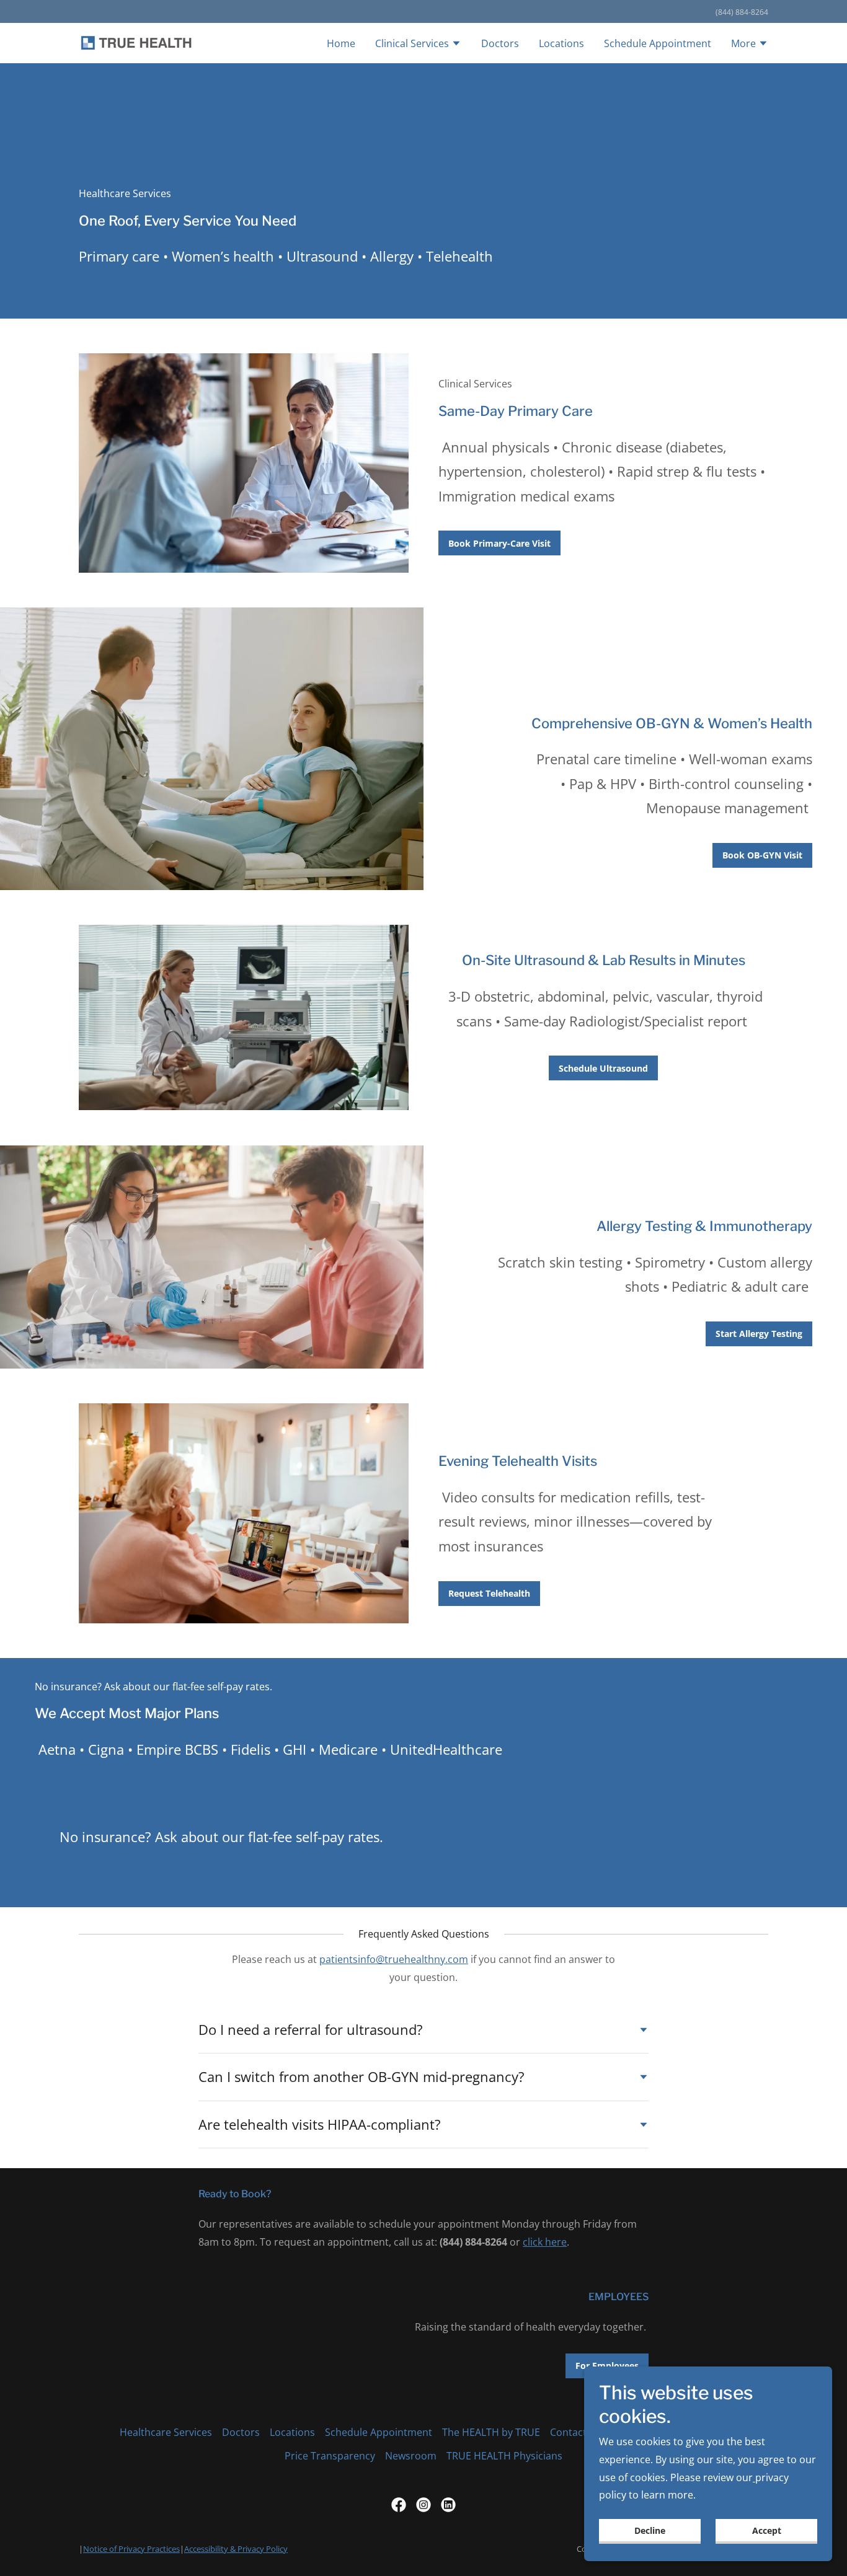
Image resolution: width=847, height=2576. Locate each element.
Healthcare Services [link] (166, 2432)
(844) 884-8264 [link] (742, 12)
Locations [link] (561, 43)
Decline (650, 2530)
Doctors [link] (500, 43)
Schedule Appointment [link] (658, 43)
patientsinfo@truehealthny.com (394, 1959)
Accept (767, 2530)
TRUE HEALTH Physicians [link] (504, 2456)
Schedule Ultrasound (603, 1068)
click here (545, 2242)
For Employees (607, 2366)
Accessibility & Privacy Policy (236, 2549)
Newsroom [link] (411, 2456)
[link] (137, 42)
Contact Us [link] (576, 2432)
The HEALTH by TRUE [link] (491, 2432)
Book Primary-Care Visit (499, 543)
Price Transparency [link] (330, 2456)
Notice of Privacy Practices (131, 2549)
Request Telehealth (489, 1593)
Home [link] (341, 43)
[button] (418, 45)
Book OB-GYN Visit (762, 855)
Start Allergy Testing (759, 1334)
